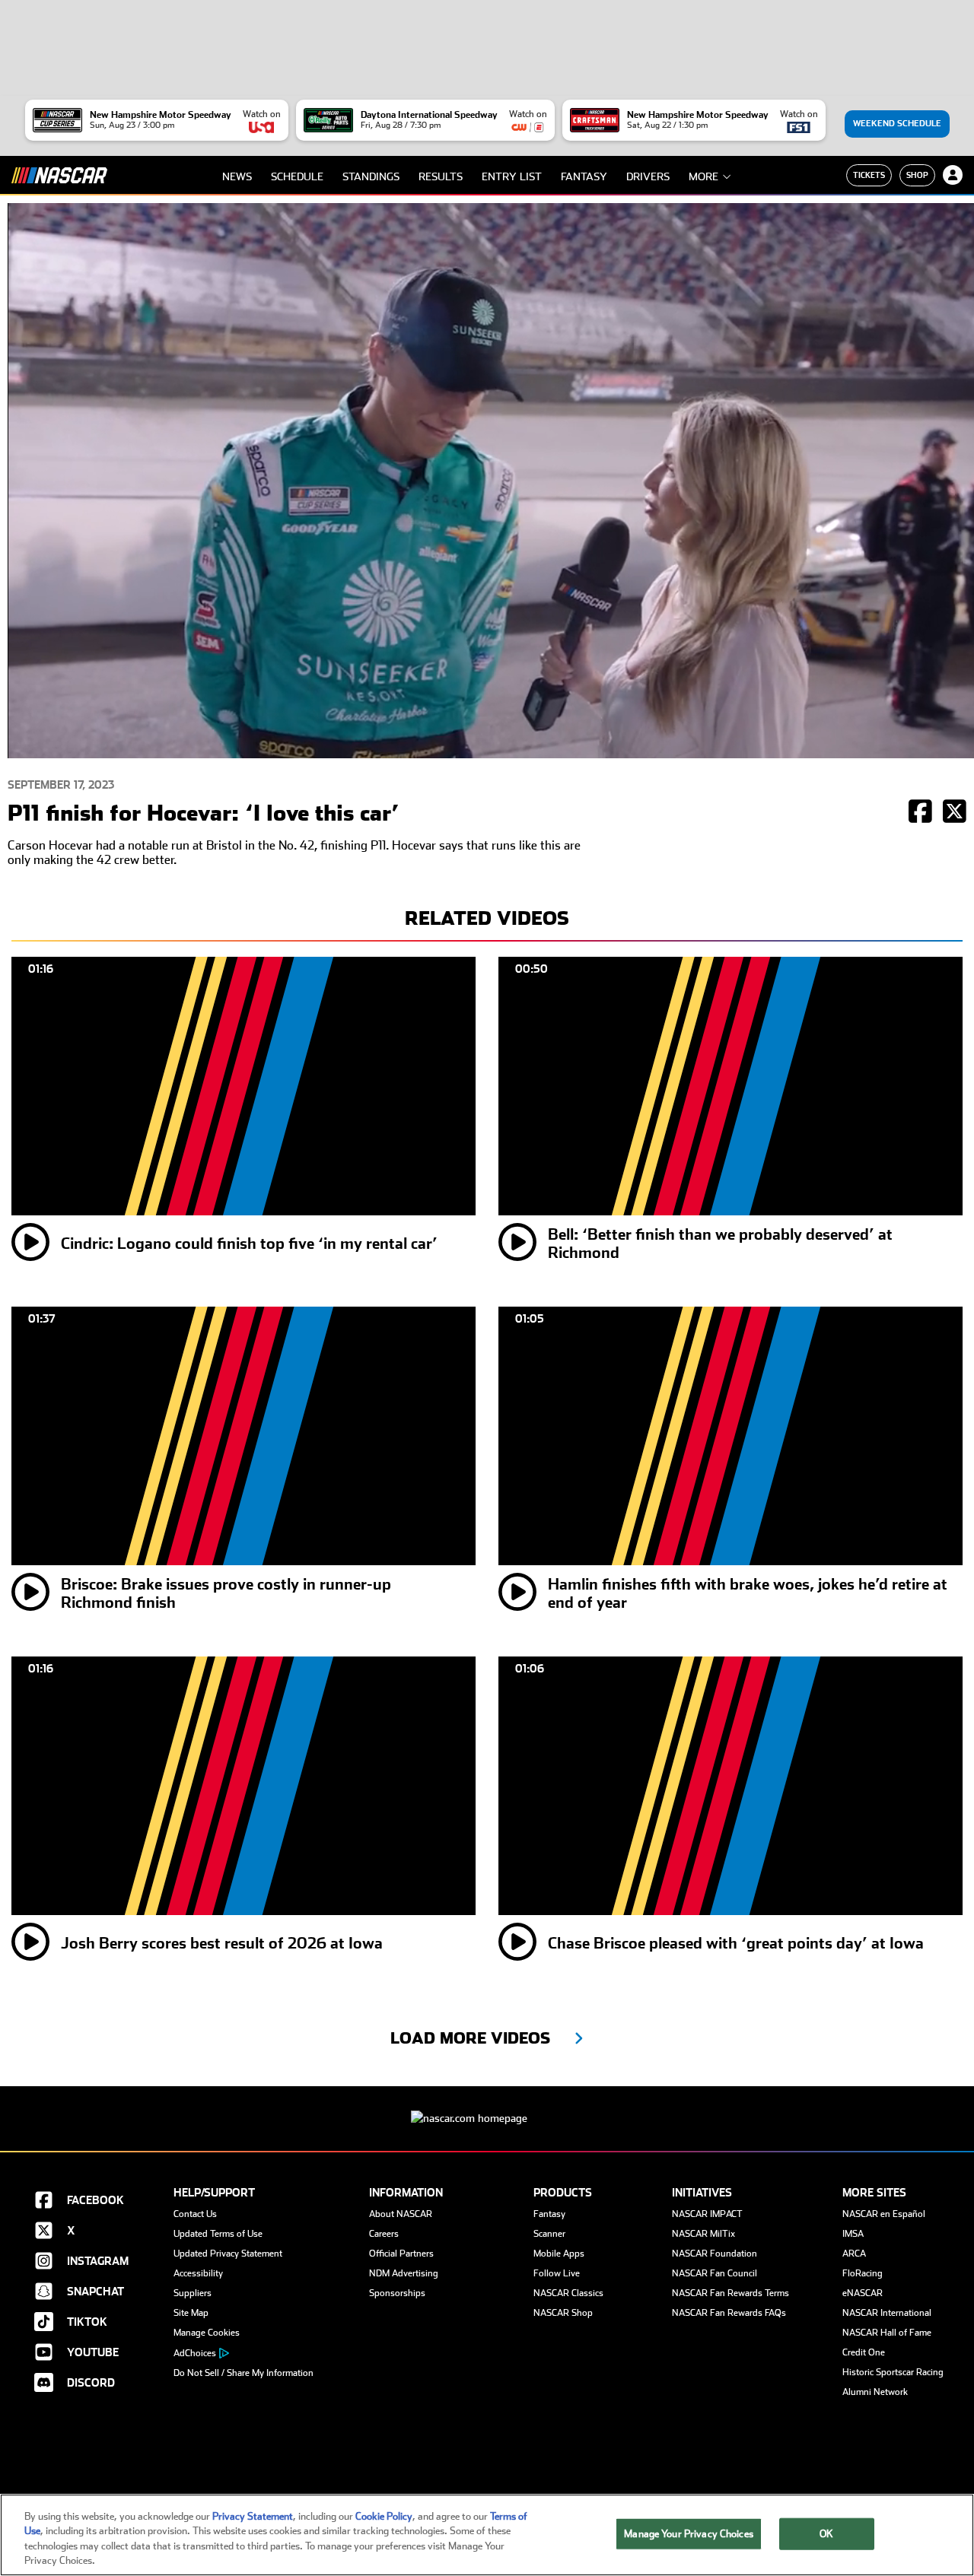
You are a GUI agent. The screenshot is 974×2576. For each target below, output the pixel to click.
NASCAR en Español (884, 2214)
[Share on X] (955, 813)
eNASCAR (863, 2293)
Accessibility (198, 2273)
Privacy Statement (253, 2516)
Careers (384, 2234)
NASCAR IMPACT (707, 2214)
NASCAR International (887, 2313)
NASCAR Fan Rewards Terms (730, 2293)
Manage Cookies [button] (207, 2333)
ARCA (854, 2254)
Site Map (191, 2313)
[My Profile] (953, 175)
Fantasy (584, 176)
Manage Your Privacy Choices (689, 2534)
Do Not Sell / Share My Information (243, 2373)
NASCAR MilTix (703, 2234)
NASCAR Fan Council (715, 2273)
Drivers (648, 176)
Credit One (864, 2352)
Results (441, 176)
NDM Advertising (404, 2273)
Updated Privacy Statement (228, 2254)
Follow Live (557, 2273)
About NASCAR (401, 2214)
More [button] (703, 176)
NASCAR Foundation (715, 2254)
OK (826, 2534)
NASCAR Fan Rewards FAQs (729, 2313)
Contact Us (195, 2214)
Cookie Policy (384, 2516)
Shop (917, 175)
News (237, 176)
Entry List (512, 176)
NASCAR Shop (563, 2313)
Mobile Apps (559, 2254)
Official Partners (401, 2254)
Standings (371, 176)
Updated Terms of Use (218, 2234)
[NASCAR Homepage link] (487, 2106)
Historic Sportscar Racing (893, 2372)
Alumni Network (875, 2392)
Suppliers (193, 2293)
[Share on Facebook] (920, 813)
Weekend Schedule (897, 124)
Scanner (549, 2234)
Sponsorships (397, 2293)
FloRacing (863, 2273)
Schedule (297, 176)
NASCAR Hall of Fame (887, 2333)
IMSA (853, 2234)
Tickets (869, 175)
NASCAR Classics (568, 2293)
